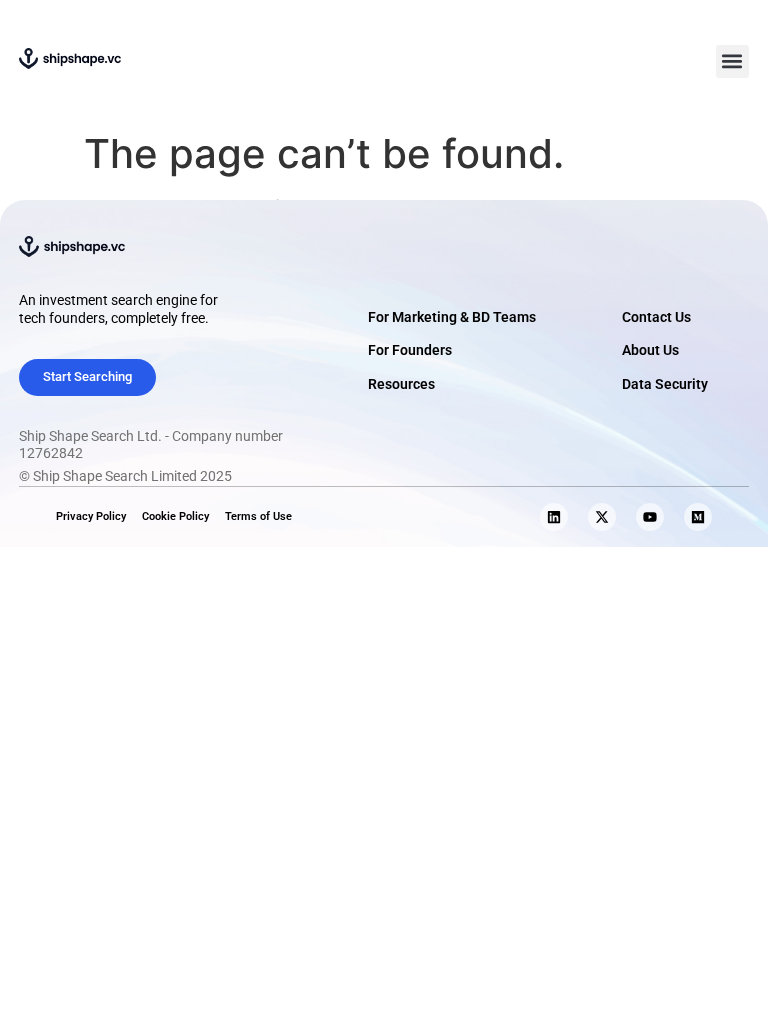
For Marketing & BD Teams (452, 317)
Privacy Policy (91, 516)
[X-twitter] (602, 517)
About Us (650, 350)
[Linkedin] (554, 517)
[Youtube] (650, 517)
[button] (732, 61)
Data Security (665, 384)
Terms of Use (258, 516)
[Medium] (698, 517)
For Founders (410, 350)
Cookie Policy (175, 516)
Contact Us (656, 317)
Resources (401, 384)
